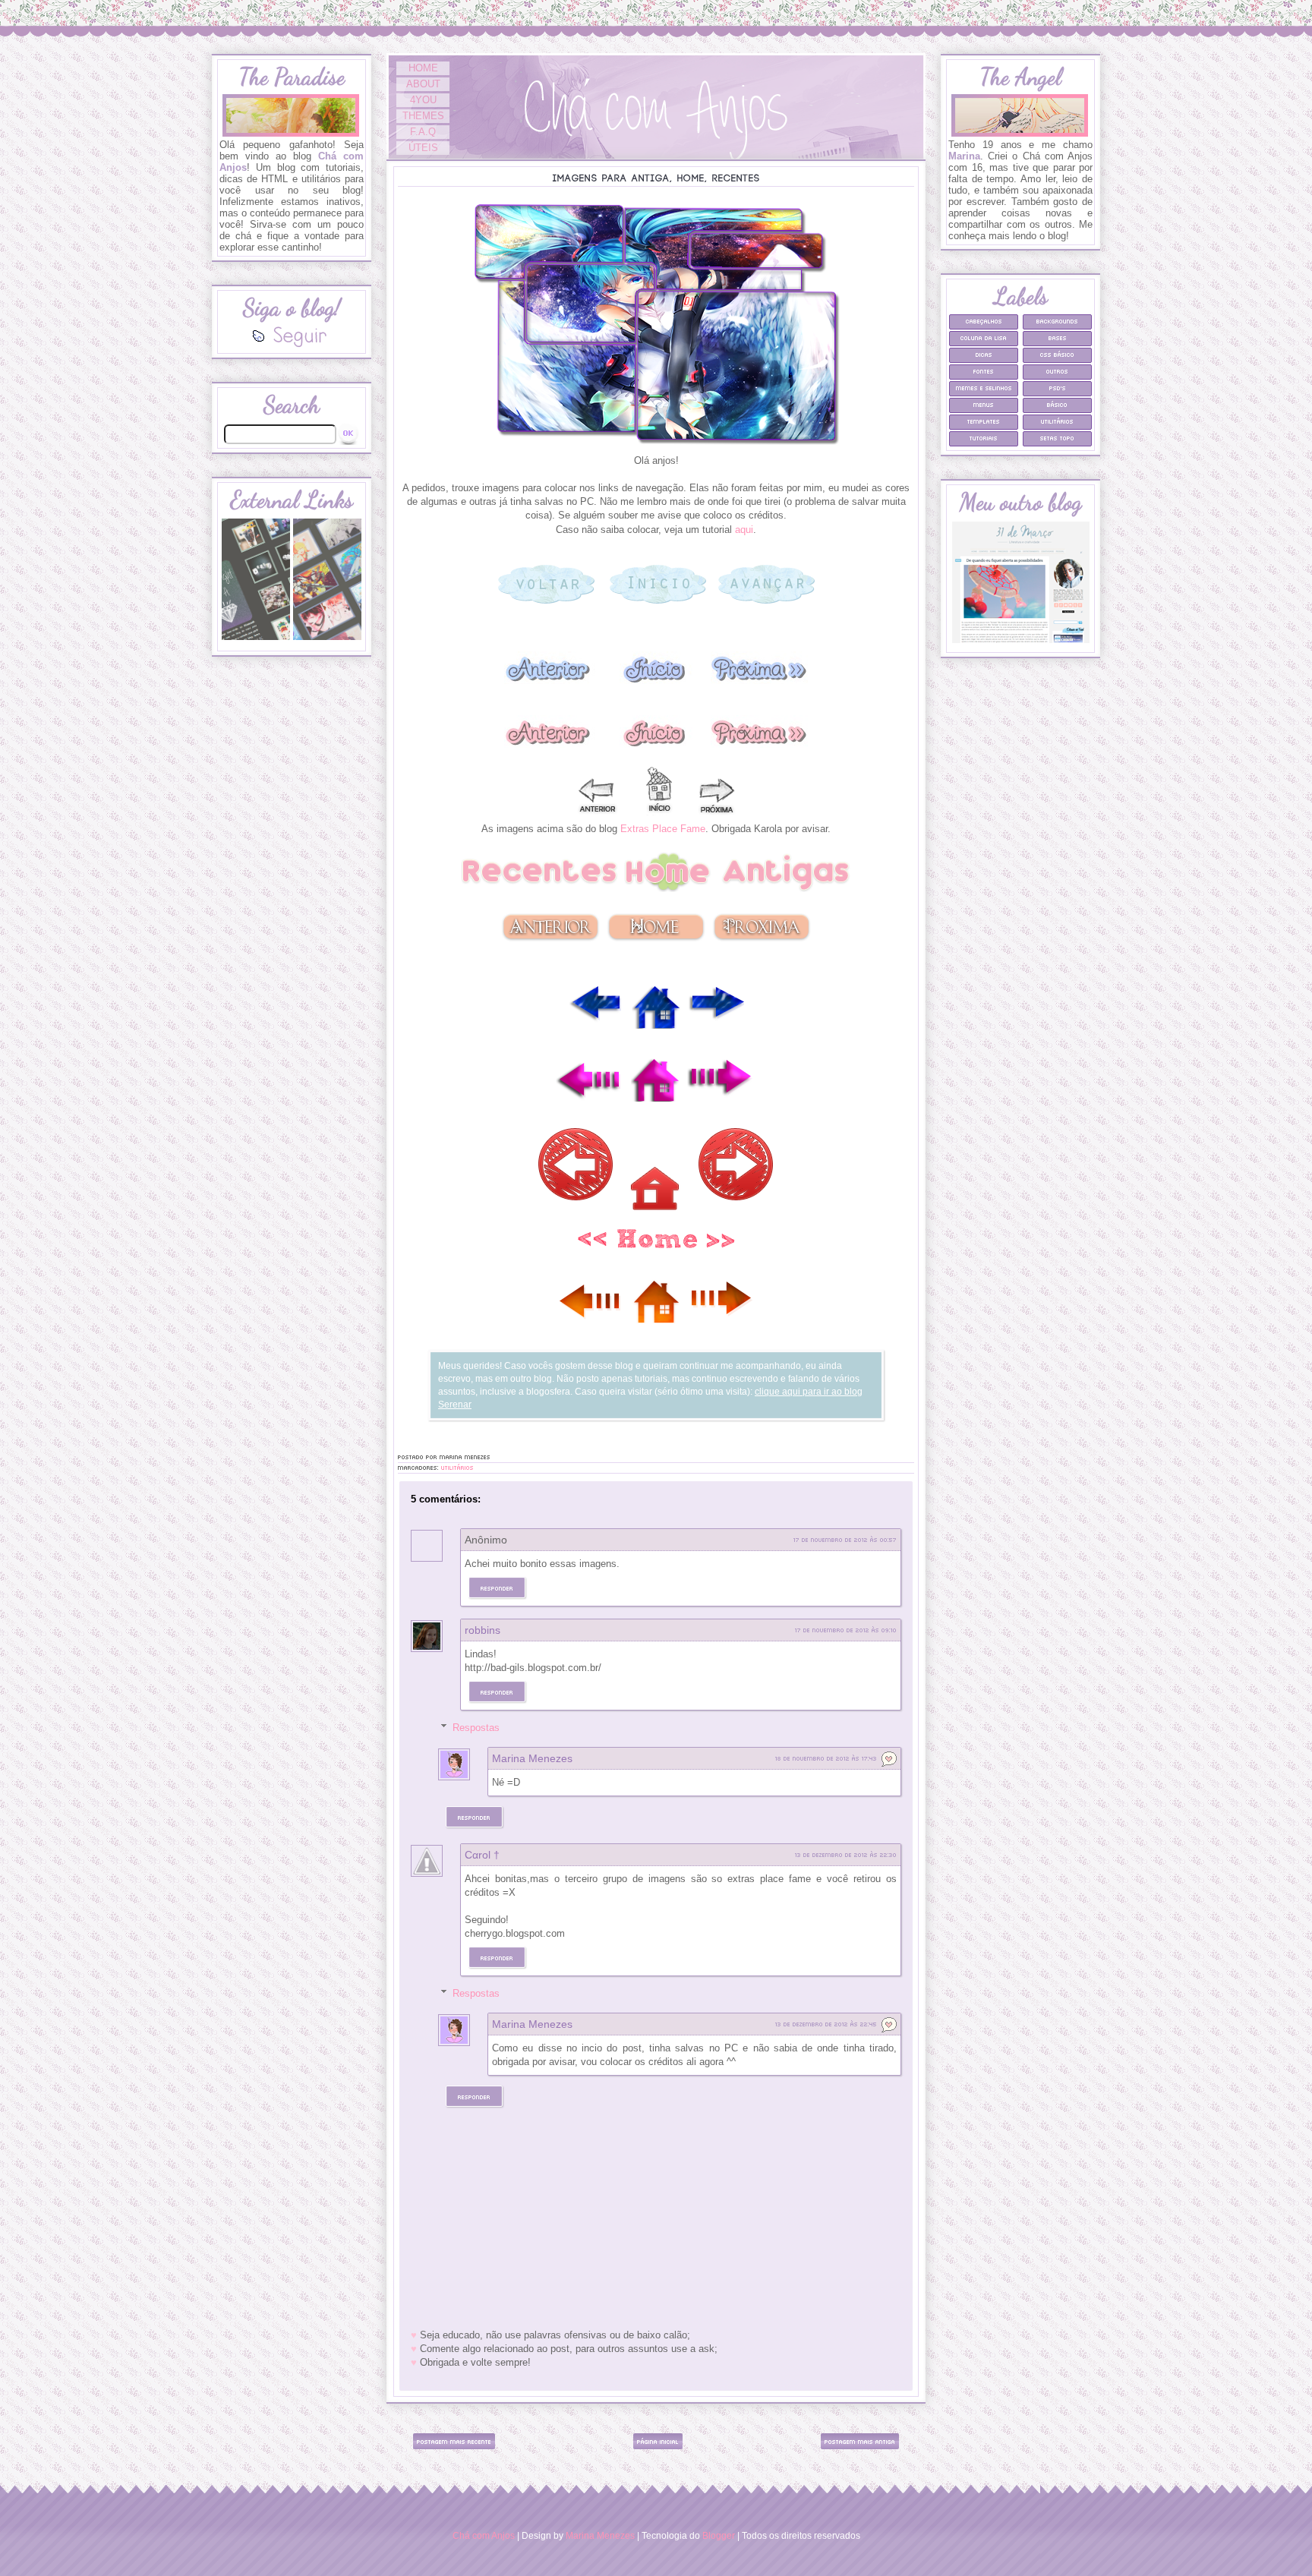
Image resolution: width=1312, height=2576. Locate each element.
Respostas (476, 1728)
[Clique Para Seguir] (292, 344)
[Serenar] (1021, 640)
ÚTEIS (423, 148)
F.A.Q (423, 132)
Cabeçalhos (984, 321)
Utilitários (457, 1467)
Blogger (719, 2535)
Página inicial (658, 2441)
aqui (744, 530)
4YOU (423, 100)
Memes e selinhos (984, 388)
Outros (1057, 371)
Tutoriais (984, 438)
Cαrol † (482, 1855)
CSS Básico (1057, 354)
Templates (984, 421)
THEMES (423, 116)
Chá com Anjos (484, 2535)
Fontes (984, 371)
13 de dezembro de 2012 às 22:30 (846, 1854)
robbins (483, 1630)
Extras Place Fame (663, 829)
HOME (423, 68)
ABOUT (423, 84)
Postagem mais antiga (860, 2441)
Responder (497, 1588)
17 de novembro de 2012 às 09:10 (846, 1630)
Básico (1057, 404)
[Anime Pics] (327, 638)
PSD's (1058, 388)
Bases (1058, 337)
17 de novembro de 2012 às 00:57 (845, 1539)
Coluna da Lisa (984, 337)
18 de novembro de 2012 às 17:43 (826, 1758)
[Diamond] (256, 638)
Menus (984, 404)
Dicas (984, 354)
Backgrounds (1057, 321)
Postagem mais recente (454, 2441)
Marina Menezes (532, 1758)
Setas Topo (1057, 438)
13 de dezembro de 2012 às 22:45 (826, 2024)
